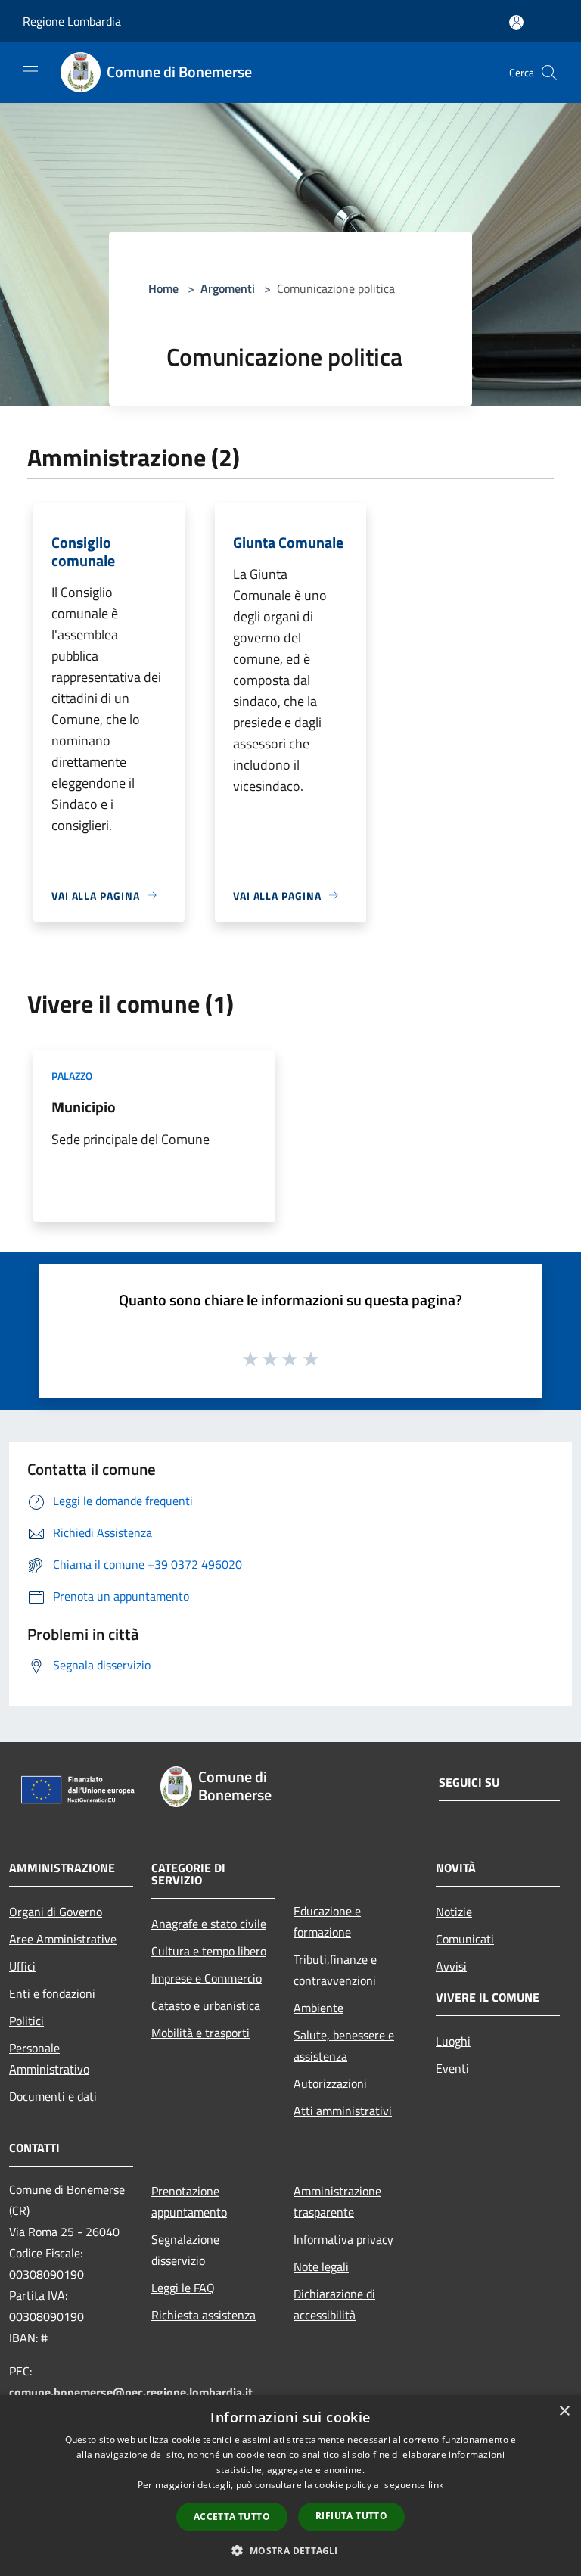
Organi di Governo (56, 1912)
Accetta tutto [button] (232, 2517)
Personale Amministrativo (49, 2058)
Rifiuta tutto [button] (351, 2516)
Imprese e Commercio (207, 1978)
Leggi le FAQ (183, 2288)
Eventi (452, 2068)
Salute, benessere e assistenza (344, 2046)
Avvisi (451, 1966)
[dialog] (290, 2486)
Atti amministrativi (343, 2111)
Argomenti (228, 288)
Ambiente (318, 2008)
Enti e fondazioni (52, 1993)
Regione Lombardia (72, 21)
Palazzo (72, 1076)
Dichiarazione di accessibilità (334, 2304)
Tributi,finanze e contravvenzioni (335, 1970)
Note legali (321, 2266)
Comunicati (465, 1939)
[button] (290, 2550)
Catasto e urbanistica (206, 2005)
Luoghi (453, 2041)
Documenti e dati (53, 2096)
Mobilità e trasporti (200, 2033)
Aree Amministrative (63, 1939)
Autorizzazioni (330, 2083)
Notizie (454, 1912)
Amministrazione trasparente (337, 2201)
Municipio (84, 1107)
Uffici (22, 1966)
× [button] (564, 2411)
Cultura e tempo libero (209, 1951)
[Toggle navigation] (30, 71)
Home (163, 288)
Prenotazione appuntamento (189, 2201)
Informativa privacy (343, 2239)
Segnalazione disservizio (185, 2250)
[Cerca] (549, 73)
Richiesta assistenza (204, 2315)
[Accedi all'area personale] (516, 22)
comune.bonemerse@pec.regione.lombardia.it (131, 2392)
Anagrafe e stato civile (209, 1924)
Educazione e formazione (327, 1921)
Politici (26, 2021)
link (436, 2485)
